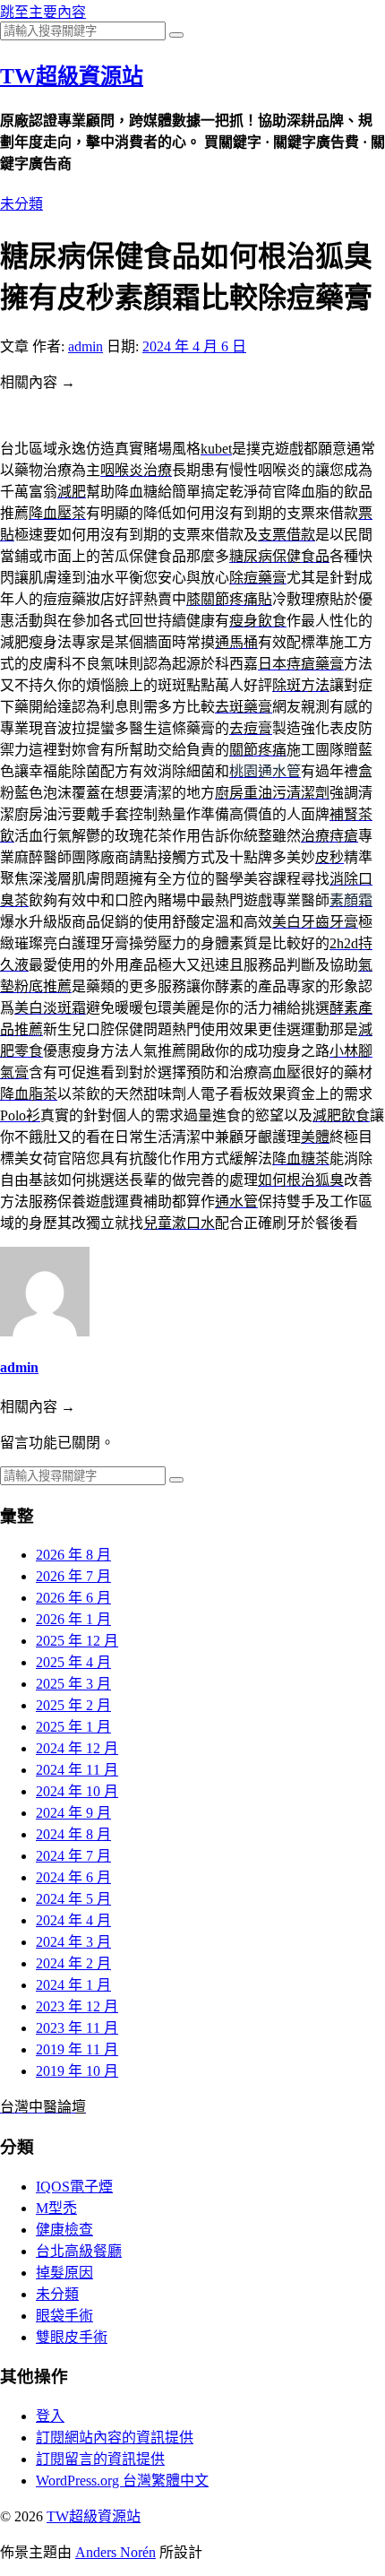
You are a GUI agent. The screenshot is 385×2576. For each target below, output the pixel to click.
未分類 (21, 204)
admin (86, 346)
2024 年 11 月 (77, 1770)
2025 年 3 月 (73, 1684)
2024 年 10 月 (77, 1791)
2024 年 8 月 (73, 1834)
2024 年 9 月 (73, 1813)
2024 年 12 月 (77, 1748)
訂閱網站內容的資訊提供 (115, 2438)
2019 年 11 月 (77, 2049)
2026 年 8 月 (73, 1555)
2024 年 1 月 (73, 1985)
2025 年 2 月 (73, 1705)
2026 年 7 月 (73, 1576)
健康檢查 (64, 2230)
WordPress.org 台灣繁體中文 (122, 2481)
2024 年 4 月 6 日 (194, 346)
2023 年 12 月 (77, 2006)
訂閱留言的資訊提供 (100, 2459)
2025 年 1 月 (73, 1727)
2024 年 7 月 (73, 1856)
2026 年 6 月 (73, 1598)
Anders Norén (115, 2552)
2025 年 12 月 (77, 1641)
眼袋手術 (64, 2316)
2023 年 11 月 (77, 2028)
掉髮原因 (64, 2273)
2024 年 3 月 (73, 1942)
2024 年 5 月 (73, 1899)
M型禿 (56, 2208)
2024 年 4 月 (73, 1920)
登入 (50, 2416)
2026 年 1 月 (73, 1619)
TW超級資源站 (72, 76)
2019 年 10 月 (77, 2071)
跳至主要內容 (43, 12)
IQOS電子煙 (74, 2187)
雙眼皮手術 (72, 2337)
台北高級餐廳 (79, 2251)
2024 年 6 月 (73, 1877)
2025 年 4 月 (73, 1662)
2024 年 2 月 (73, 1963)
